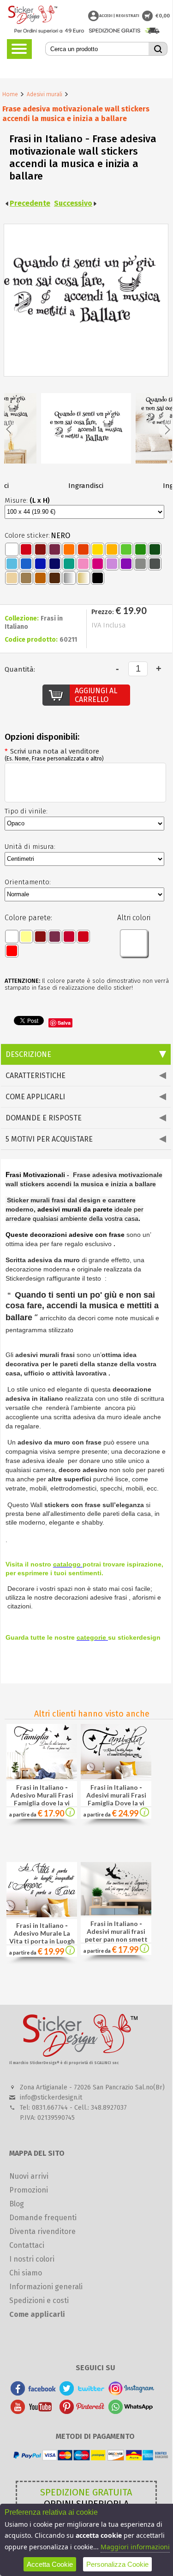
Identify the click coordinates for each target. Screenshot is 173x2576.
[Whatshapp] (131, 2411)
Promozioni (29, 2190)
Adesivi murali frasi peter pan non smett (116, 1935)
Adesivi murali (45, 94)
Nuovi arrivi (29, 2176)
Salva (64, 1023)
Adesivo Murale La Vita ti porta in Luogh (42, 1937)
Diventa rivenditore (42, 2231)
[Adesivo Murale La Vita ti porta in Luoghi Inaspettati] (42, 1915)
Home (10, 94)
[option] (86, 436)
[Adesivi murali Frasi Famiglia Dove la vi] (144, 1814)
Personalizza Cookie (117, 2564)
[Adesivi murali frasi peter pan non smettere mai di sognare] (116, 1913)
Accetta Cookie (50, 2564)
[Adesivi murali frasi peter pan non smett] (144, 1950)
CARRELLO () (147, 16)
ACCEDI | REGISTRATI (119, 16)
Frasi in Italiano (40, 1787)
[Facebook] (33, 2393)
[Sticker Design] (33, 16)
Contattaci (27, 2245)
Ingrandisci (86, 486)
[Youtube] (33, 2411)
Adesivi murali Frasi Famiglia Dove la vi (116, 1799)
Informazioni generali (46, 2287)
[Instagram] (131, 2393)
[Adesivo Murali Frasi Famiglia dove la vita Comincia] (42, 1777)
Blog (17, 2204)
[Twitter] (82, 2393)
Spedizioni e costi (39, 2300)
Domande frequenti (43, 2218)
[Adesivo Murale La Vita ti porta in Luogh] (70, 1952)
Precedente (30, 203)
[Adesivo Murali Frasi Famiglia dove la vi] (70, 1814)
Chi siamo (26, 2273)
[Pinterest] (82, 2411)
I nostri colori (32, 2259)
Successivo (73, 203)
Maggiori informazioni (135, 2547)
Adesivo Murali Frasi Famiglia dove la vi (42, 1799)
